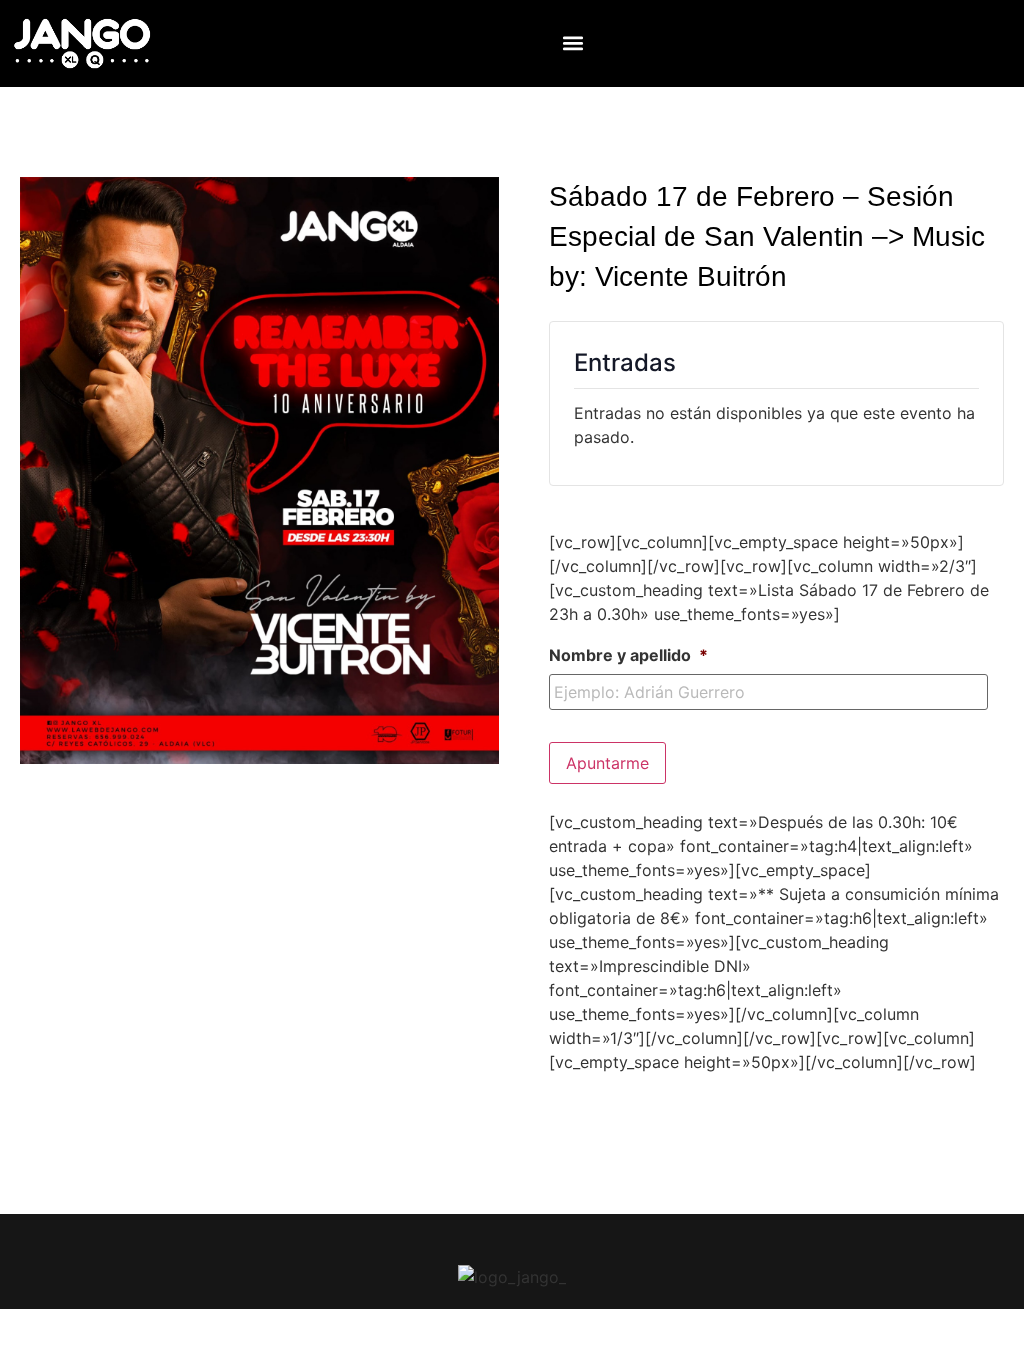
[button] (573, 43)
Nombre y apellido (628, 655)
